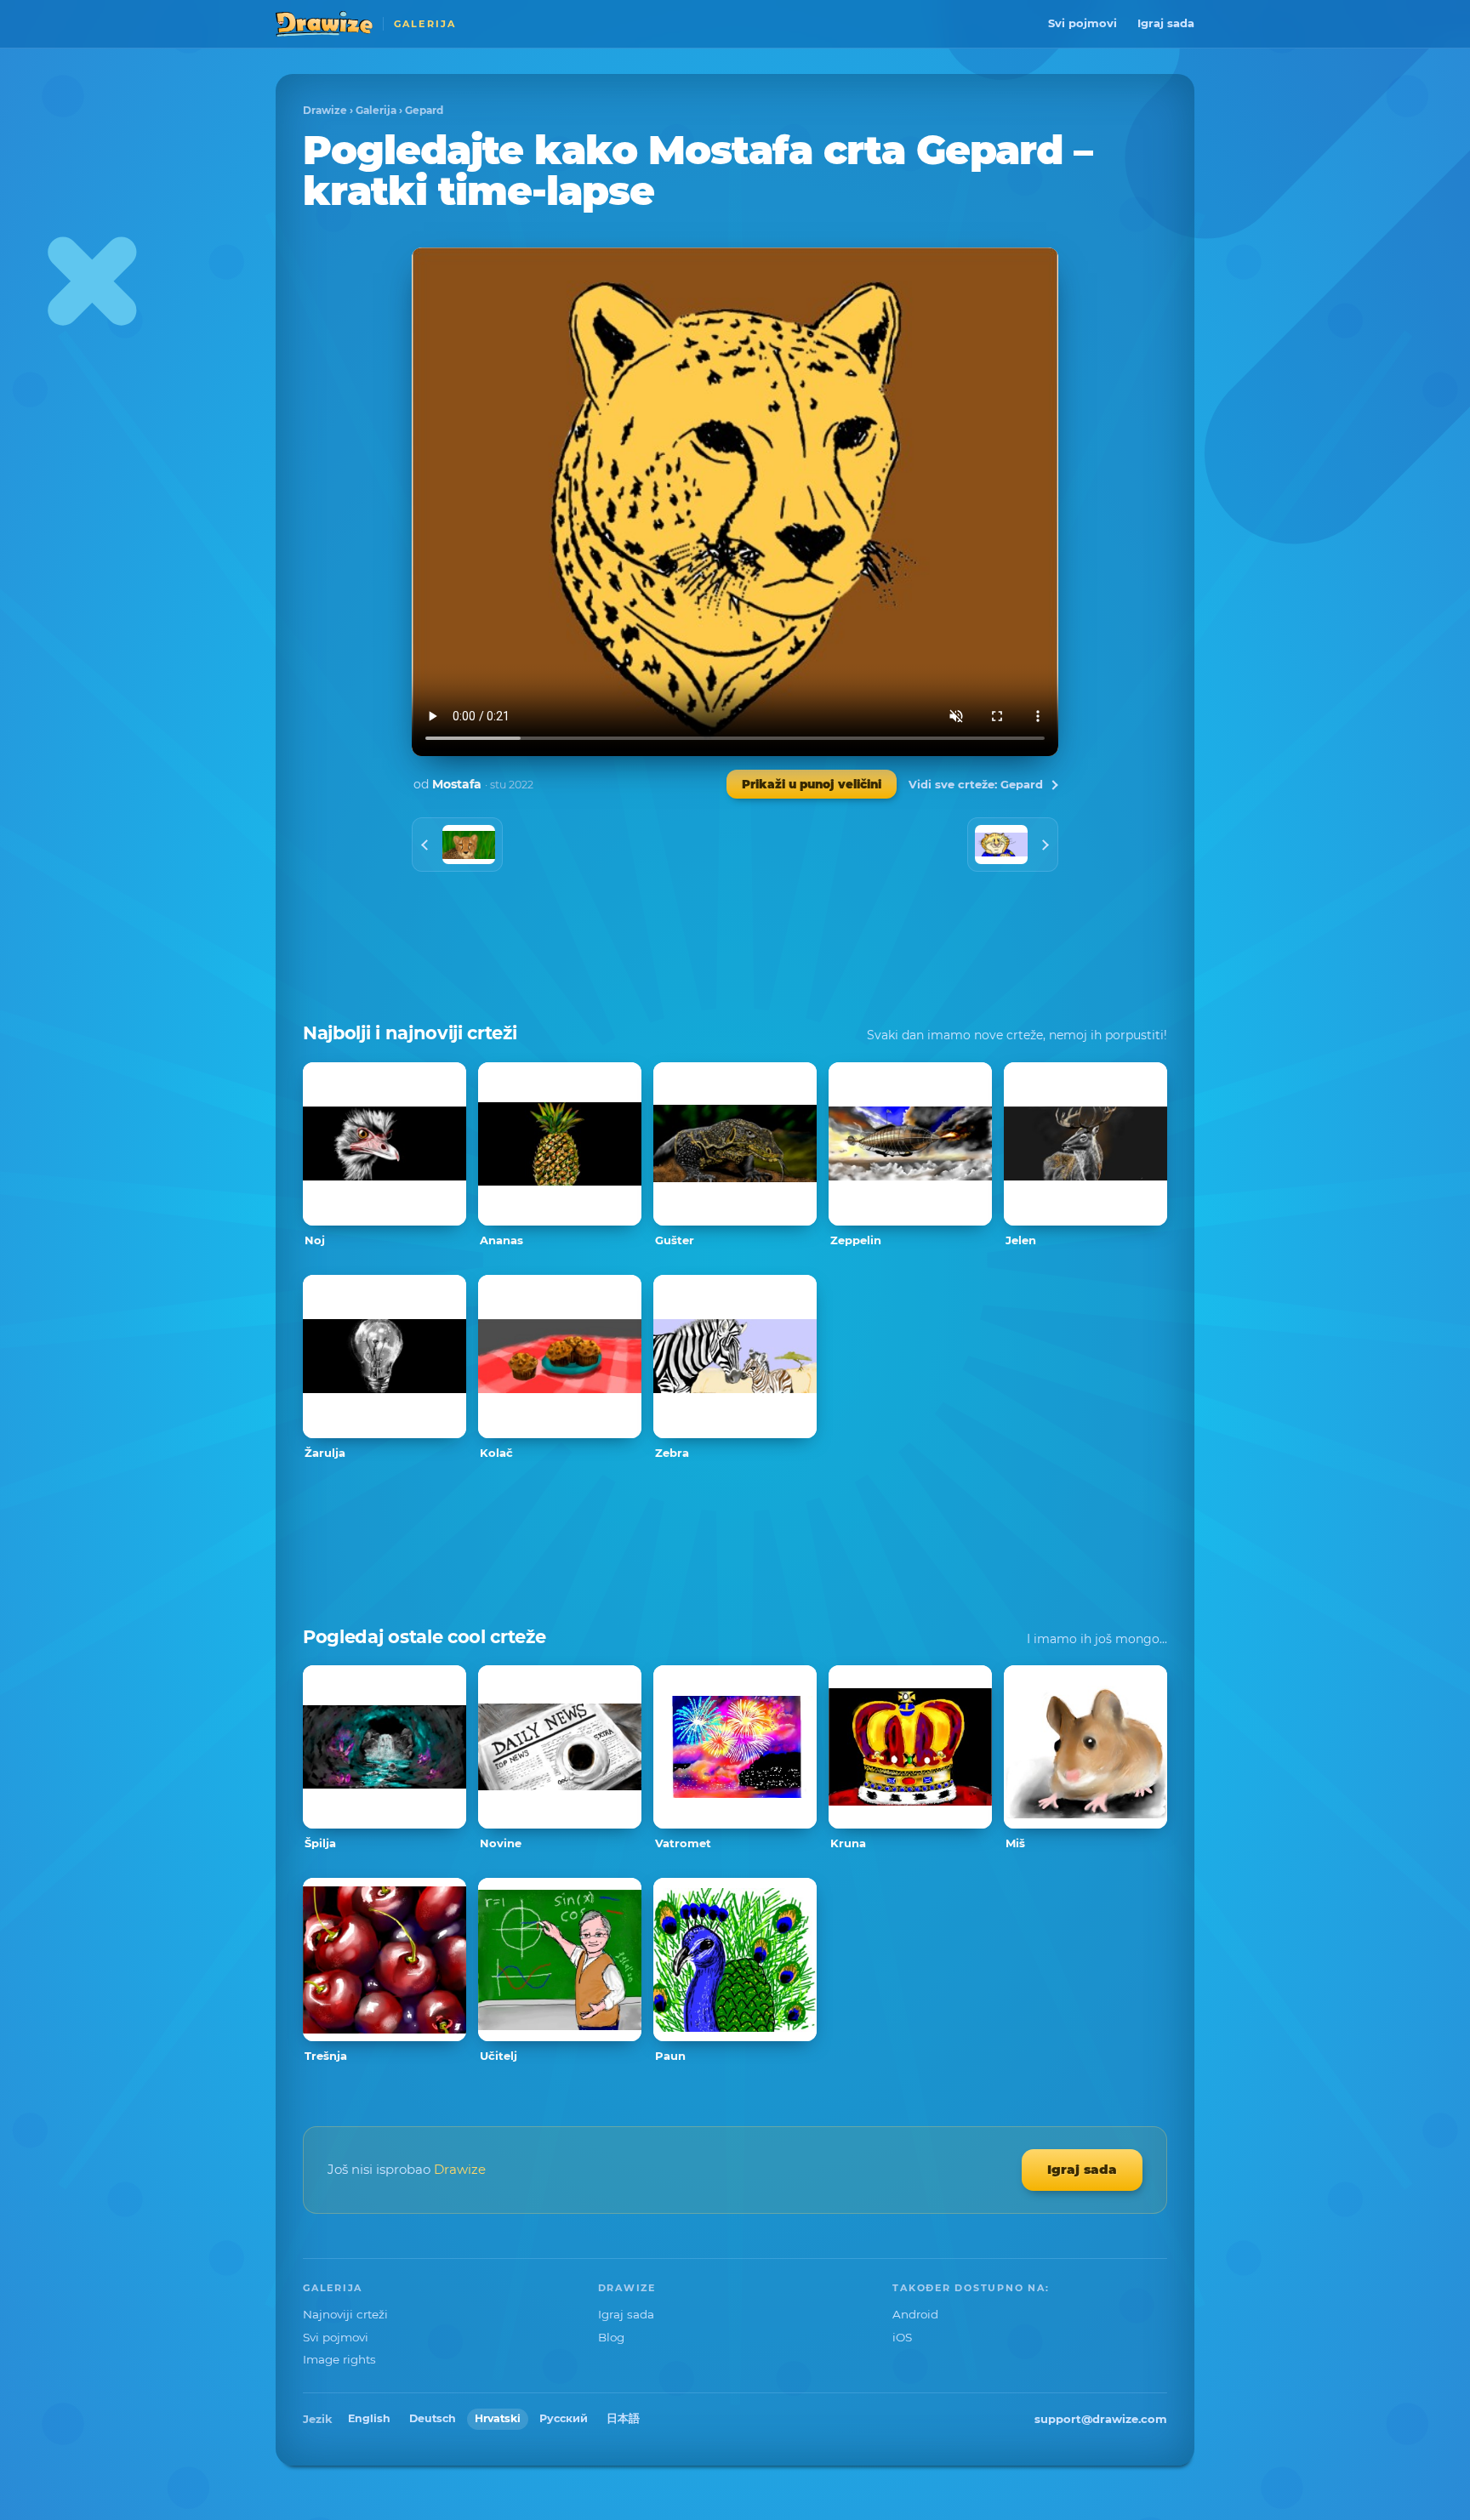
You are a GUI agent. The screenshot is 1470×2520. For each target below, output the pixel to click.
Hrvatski (498, 2418)
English (369, 2418)
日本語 (623, 2418)
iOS (902, 2337)
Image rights (339, 2359)
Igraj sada (1166, 23)
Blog (611, 2337)
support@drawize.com (1101, 2419)
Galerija (376, 110)
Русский (564, 2418)
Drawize (325, 110)
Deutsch (433, 2418)
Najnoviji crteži (345, 2314)
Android (915, 2314)
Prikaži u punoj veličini (812, 784)
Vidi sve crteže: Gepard (976, 784)
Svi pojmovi (1083, 23)
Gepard (424, 110)
